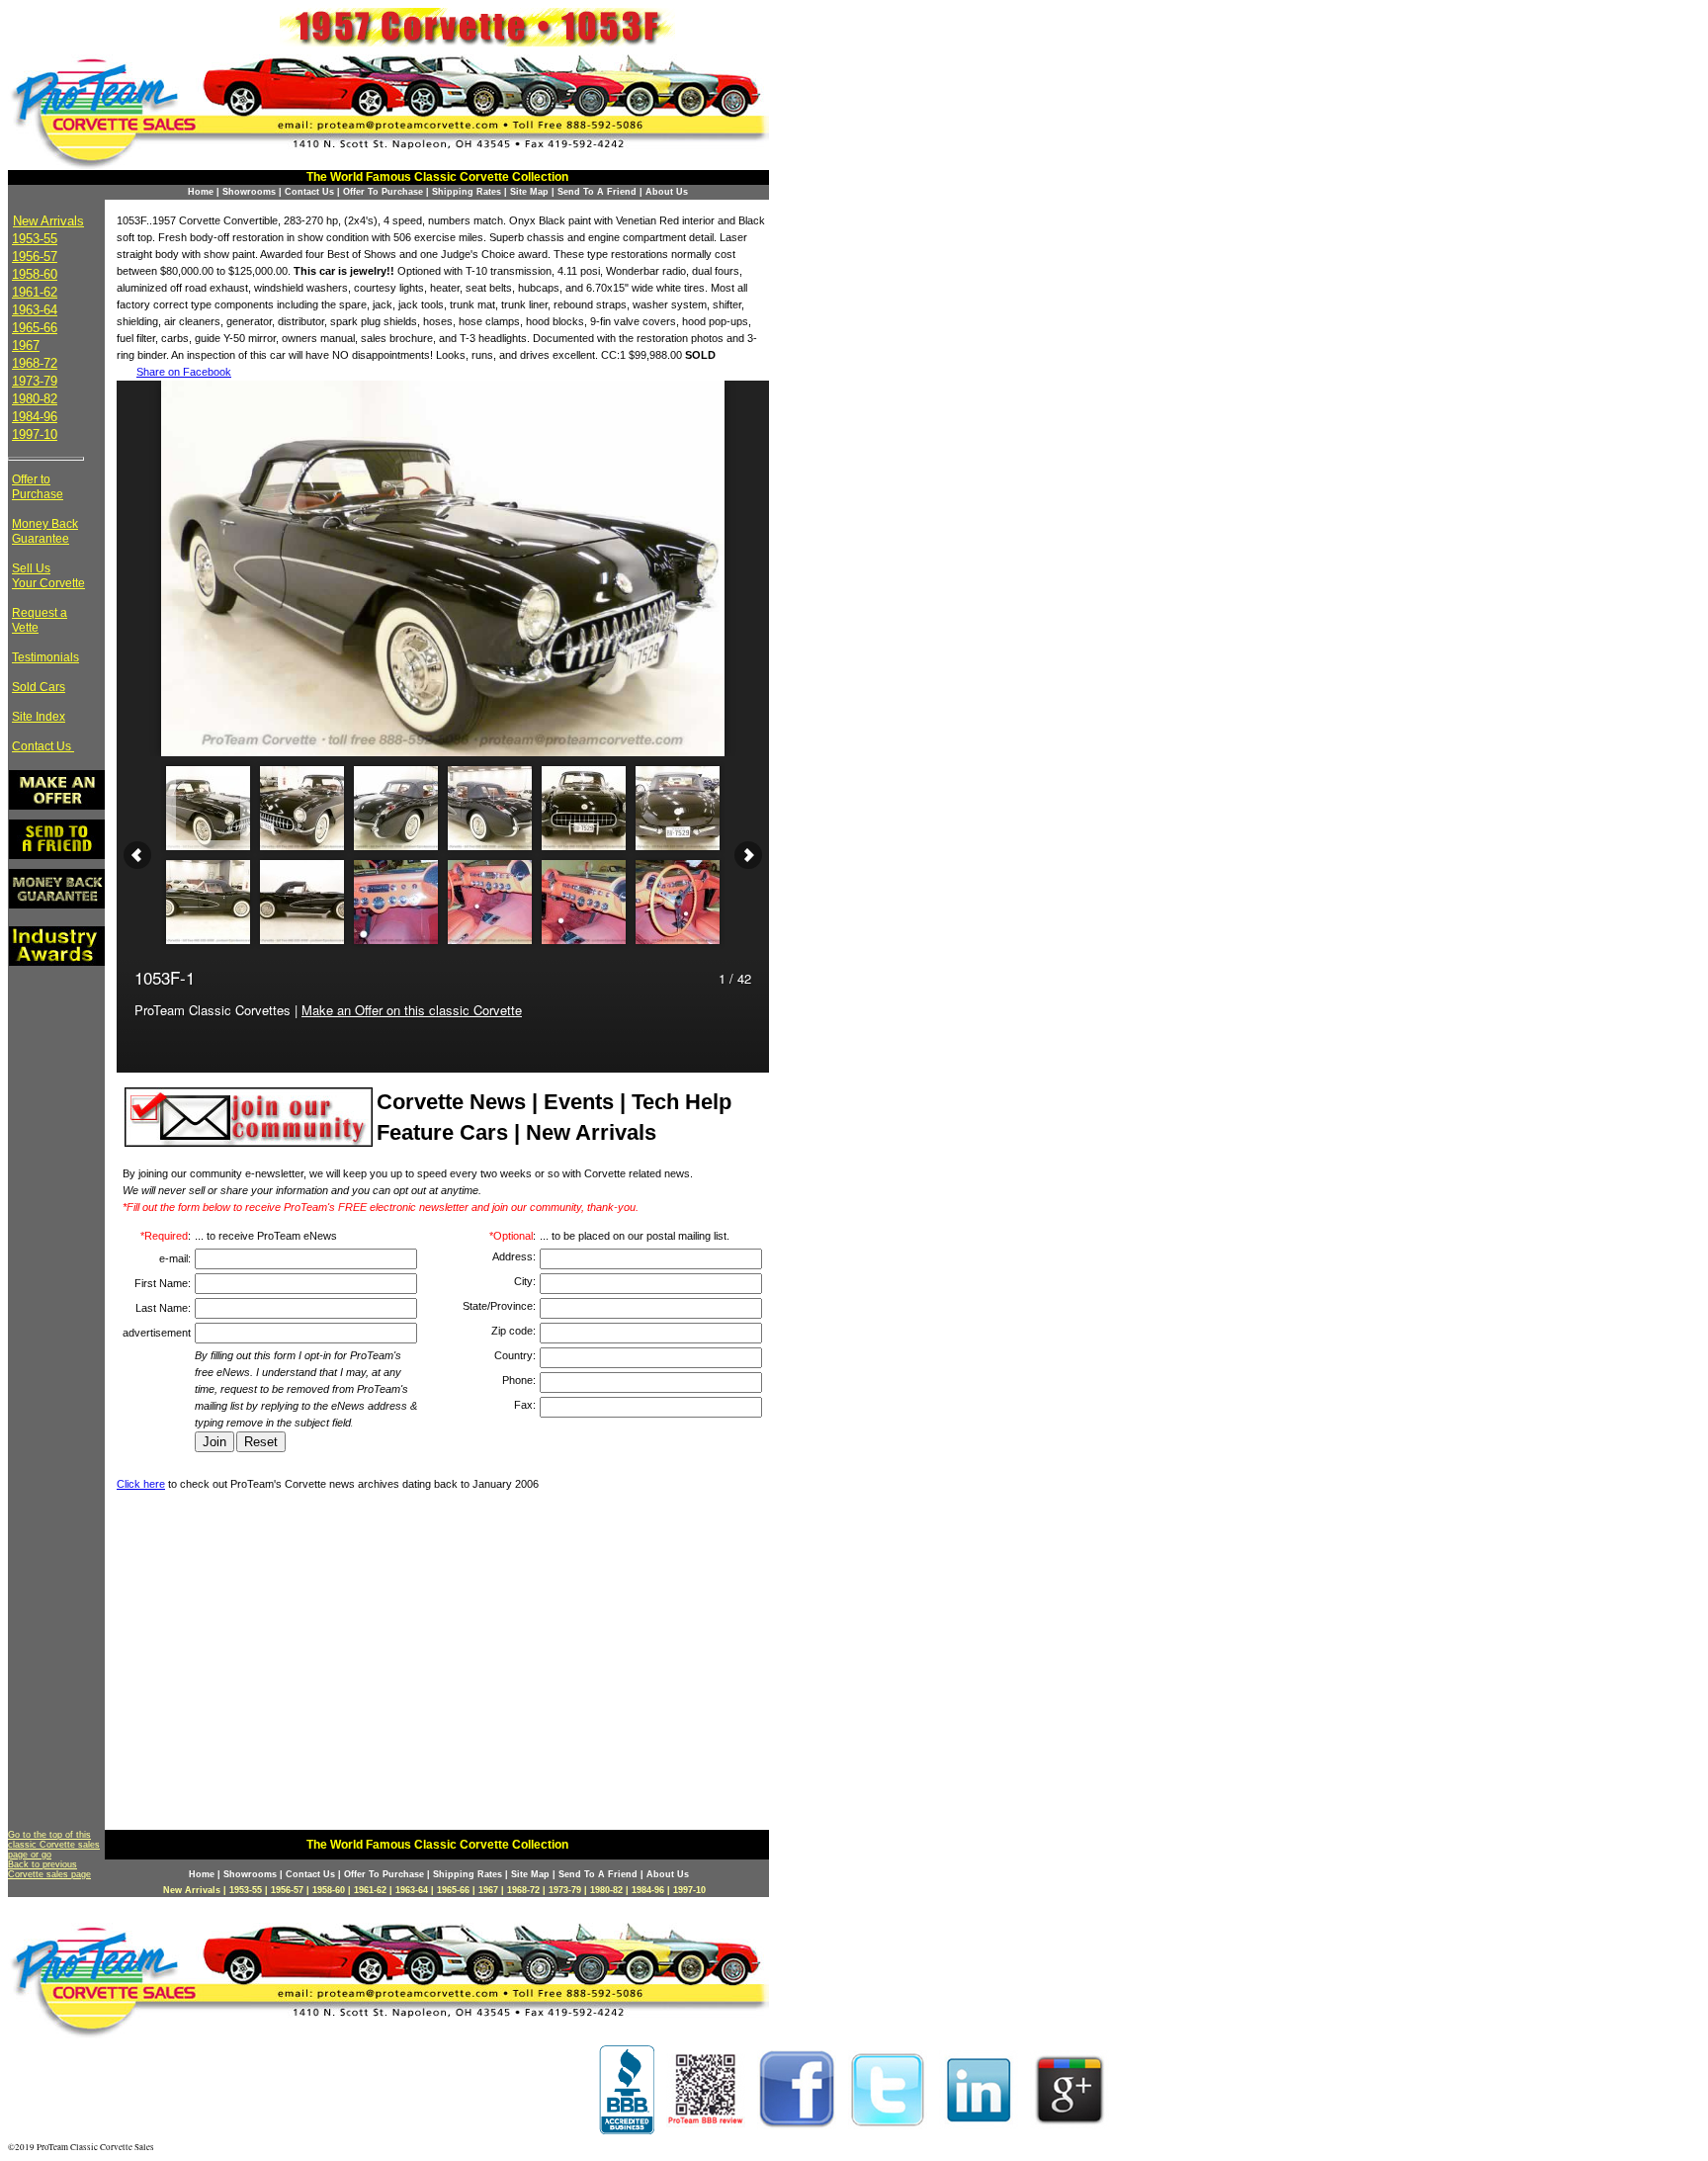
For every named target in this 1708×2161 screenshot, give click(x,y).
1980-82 (35, 399)
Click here (141, 1484)
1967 (26, 346)
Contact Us (309, 192)
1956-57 (35, 257)
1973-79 (35, 381)
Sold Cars (39, 687)
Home (201, 192)
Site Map (529, 192)
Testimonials (45, 657)
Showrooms (249, 192)
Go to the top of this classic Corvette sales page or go (54, 1845)
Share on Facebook (184, 372)
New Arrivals (48, 221)
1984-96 (35, 417)
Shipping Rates (467, 192)
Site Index (39, 717)
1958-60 (35, 274)
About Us (667, 192)
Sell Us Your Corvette (48, 576)
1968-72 (35, 363)
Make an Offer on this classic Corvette (412, 1010)
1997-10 (35, 434)
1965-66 (35, 328)
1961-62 (35, 292)
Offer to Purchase (38, 487)
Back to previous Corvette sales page (49, 1869)
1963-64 (35, 310)
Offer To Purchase (383, 192)
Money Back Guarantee (45, 531)
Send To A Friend (597, 192)
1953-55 (35, 239)
